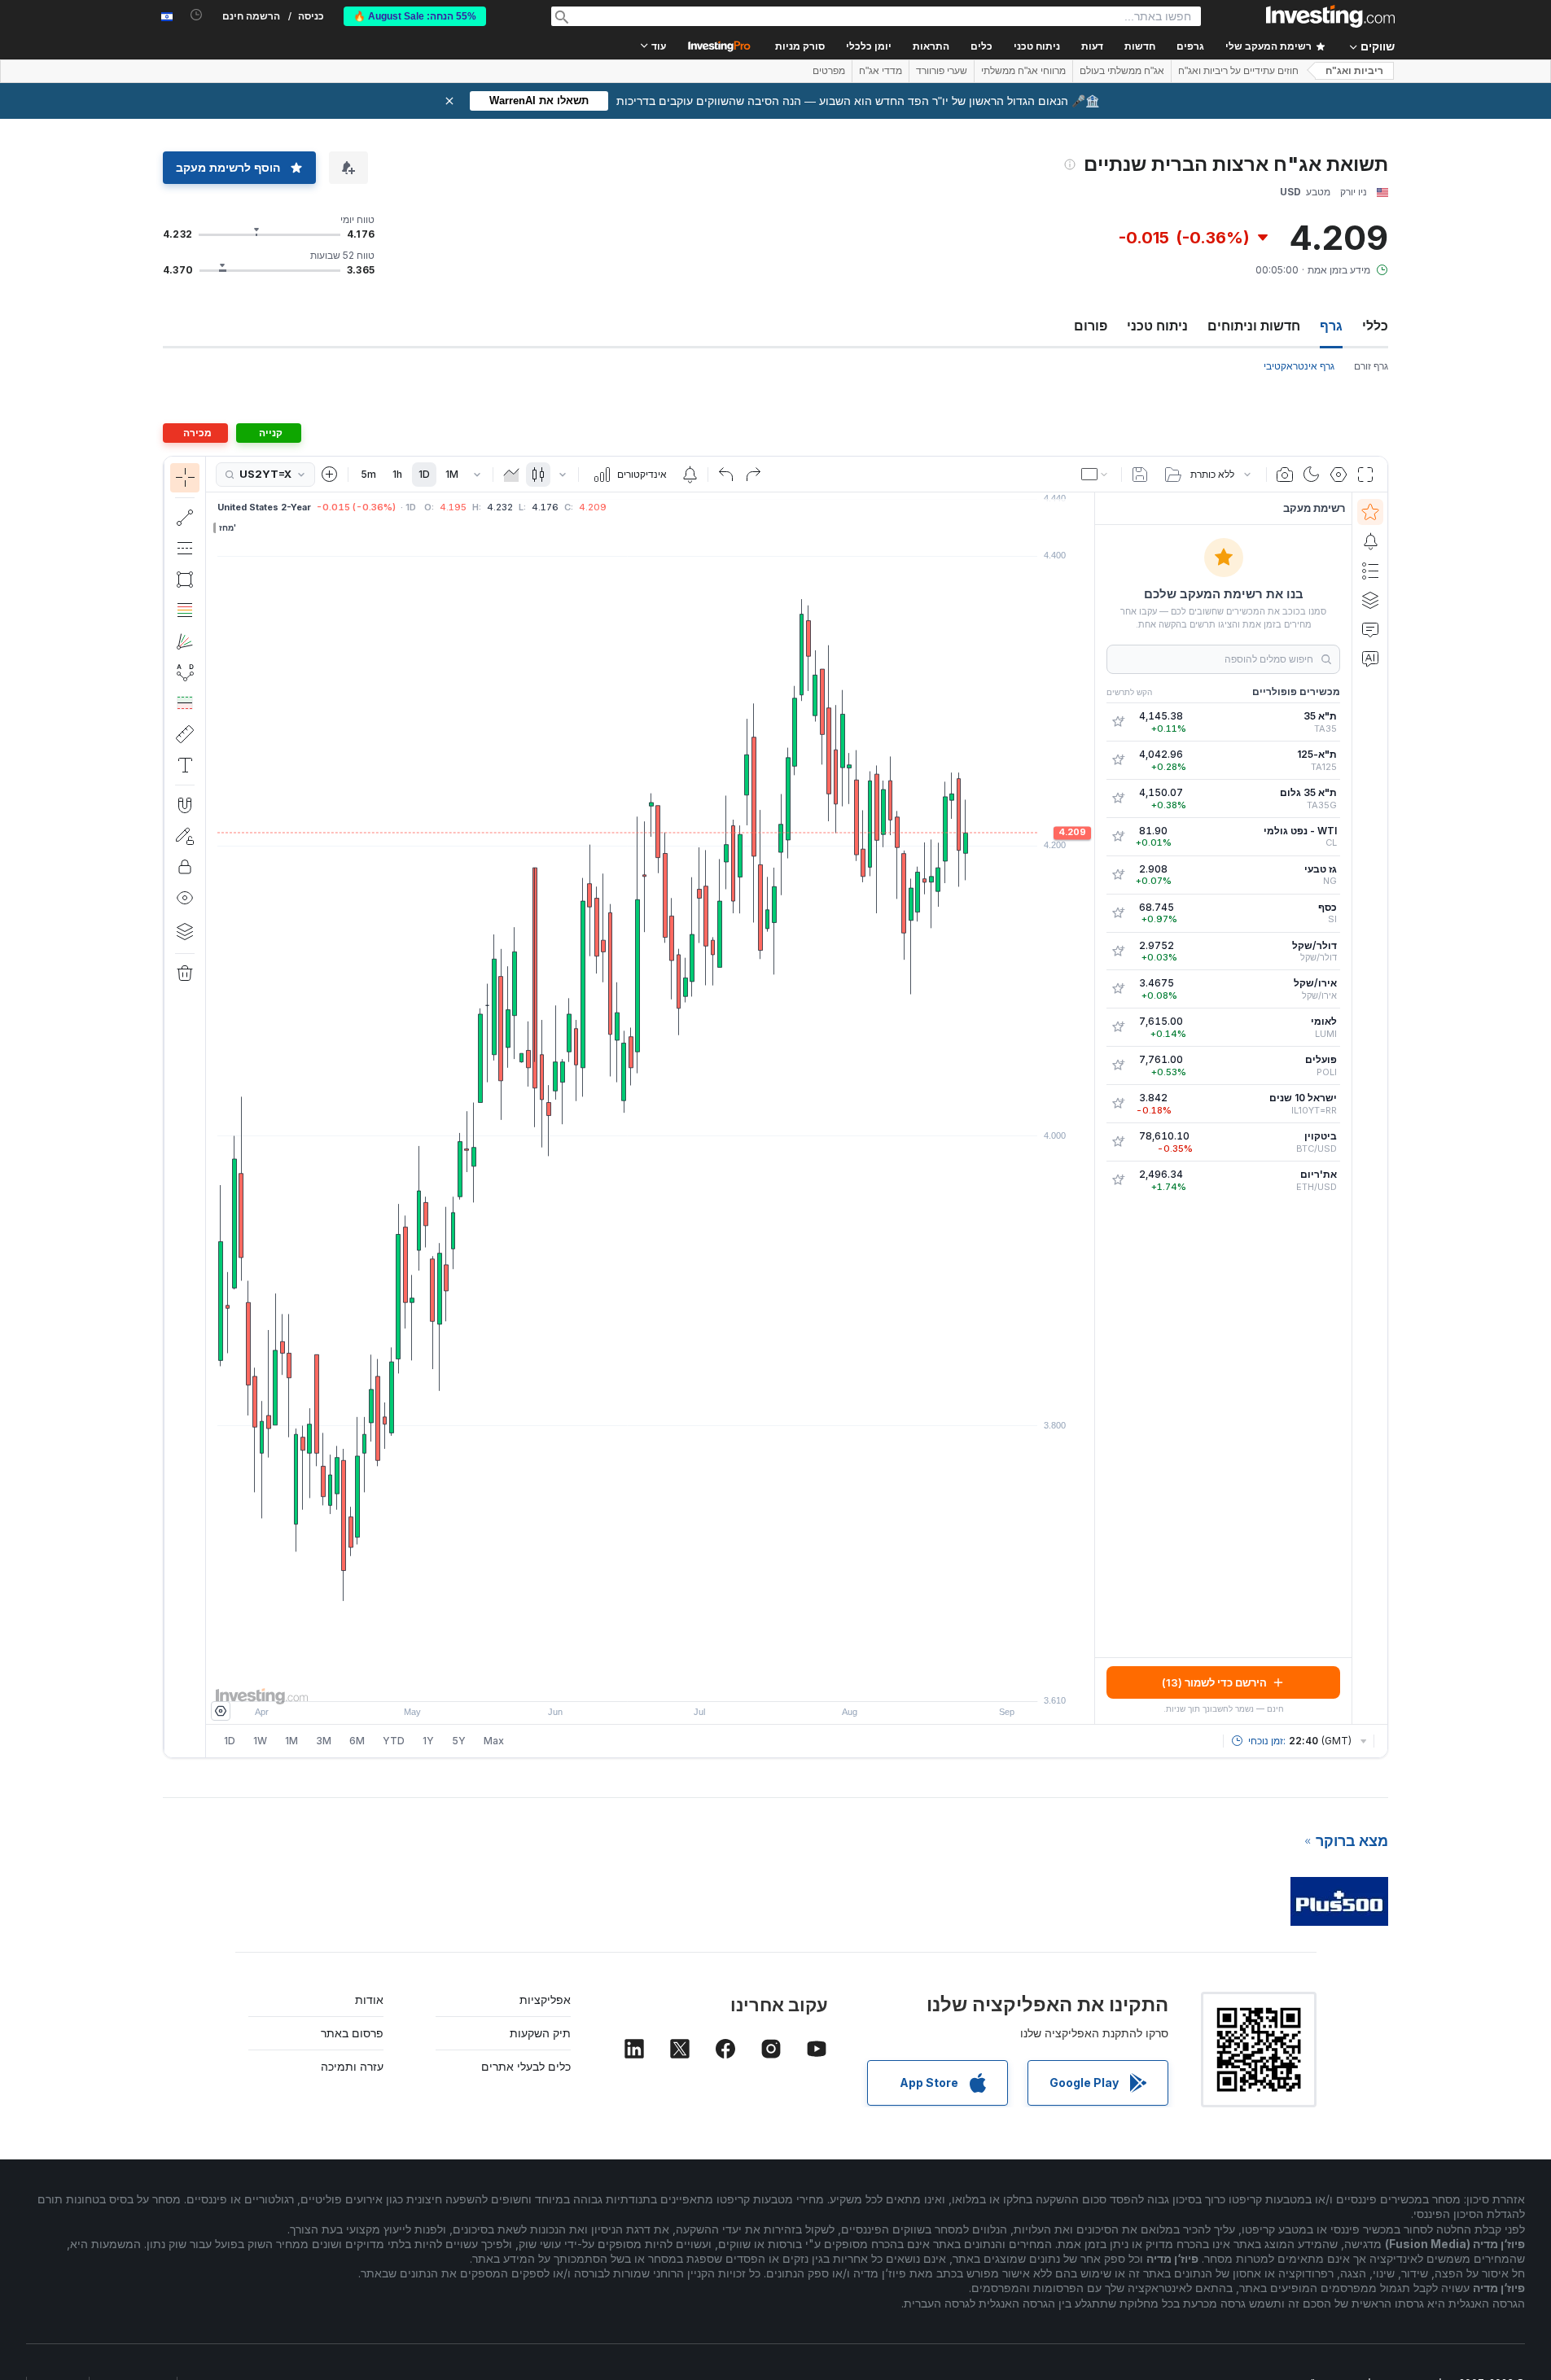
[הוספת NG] (1118, 875)
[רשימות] (1370, 571)
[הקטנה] (607, 1681)
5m (368, 474)
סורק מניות (800, 46)
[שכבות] (185, 931)
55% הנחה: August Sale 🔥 (415, 16)
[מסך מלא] (1365, 475)
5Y (459, 1741)
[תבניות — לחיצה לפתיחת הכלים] (185, 672)
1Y (428, 1741)
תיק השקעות (540, 2033)
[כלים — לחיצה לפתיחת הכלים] (185, 734)
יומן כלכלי (869, 46)
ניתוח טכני (1157, 326)
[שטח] (511, 475)
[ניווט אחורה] (651, 1681)
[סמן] (185, 478)
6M (357, 1741)
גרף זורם (1371, 366)
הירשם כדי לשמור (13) (1214, 1682)
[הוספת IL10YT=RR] (1118, 1104)
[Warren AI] (1370, 658)
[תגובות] (1370, 629)
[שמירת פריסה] (1140, 475)
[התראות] (1370, 541)
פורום (1091, 326)
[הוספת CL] (1118, 837)
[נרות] (538, 475)
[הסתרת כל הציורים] (185, 898)
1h (397, 474)
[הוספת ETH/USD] (1118, 1180)
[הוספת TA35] (1118, 722)
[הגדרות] (221, 1711)
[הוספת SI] (1118, 913)
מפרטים (829, 71)
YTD (394, 1741)
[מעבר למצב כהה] (1312, 475)
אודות (369, 1999)
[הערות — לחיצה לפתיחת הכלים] (185, 765)
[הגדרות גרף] (1339, 475)
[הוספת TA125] (1118, 760)
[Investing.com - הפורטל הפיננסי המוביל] (1330, 16)
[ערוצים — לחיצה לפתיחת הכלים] (185, 549)
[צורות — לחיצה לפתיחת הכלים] (185, 580)
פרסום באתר (352, 2033)
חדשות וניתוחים (1254, 326)
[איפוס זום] (694, 1681)
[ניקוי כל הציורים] (185, 973)
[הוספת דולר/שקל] (1118, 952)
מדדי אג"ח (881, 71)
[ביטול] (726, 475)
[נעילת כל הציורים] (185, 867)
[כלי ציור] (178, 1107)
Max (494, 1741)
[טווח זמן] (477, 475)
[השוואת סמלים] (330, 475)
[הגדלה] (629, 1681)
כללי (1375, 326)
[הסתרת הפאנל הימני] (1089, 1109)
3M (324, 1741)
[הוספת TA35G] (1118, 798)
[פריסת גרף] (1096, 475)
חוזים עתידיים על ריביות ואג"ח (1238, 71)
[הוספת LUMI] (1118, 1027)
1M (452, 474)
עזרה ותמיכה (352, 2066)
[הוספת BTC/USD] (1118, 1142)
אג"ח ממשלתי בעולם (1122, 71)
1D (424, 474)
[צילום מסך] (1285, 475)
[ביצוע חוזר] (753, 475)
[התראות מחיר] (690, 475)
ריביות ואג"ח (1354, 71)
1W (260, 1741)
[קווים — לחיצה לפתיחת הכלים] (185, 518)
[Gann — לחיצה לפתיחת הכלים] (185, 641)
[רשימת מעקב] (1370, 512)
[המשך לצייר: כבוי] (185, 836)
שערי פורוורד (942, 71)
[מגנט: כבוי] (185, 805)
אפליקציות (545, 1999)
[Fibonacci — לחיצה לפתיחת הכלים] (185, 610)
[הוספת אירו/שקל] (1118, 989)
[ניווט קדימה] (673, 1681)
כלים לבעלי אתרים (526, 2066)
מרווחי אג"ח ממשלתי (1023, 71)
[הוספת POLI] (1118, 1065)
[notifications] (197, 15)
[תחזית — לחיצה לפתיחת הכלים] (185, 703)
